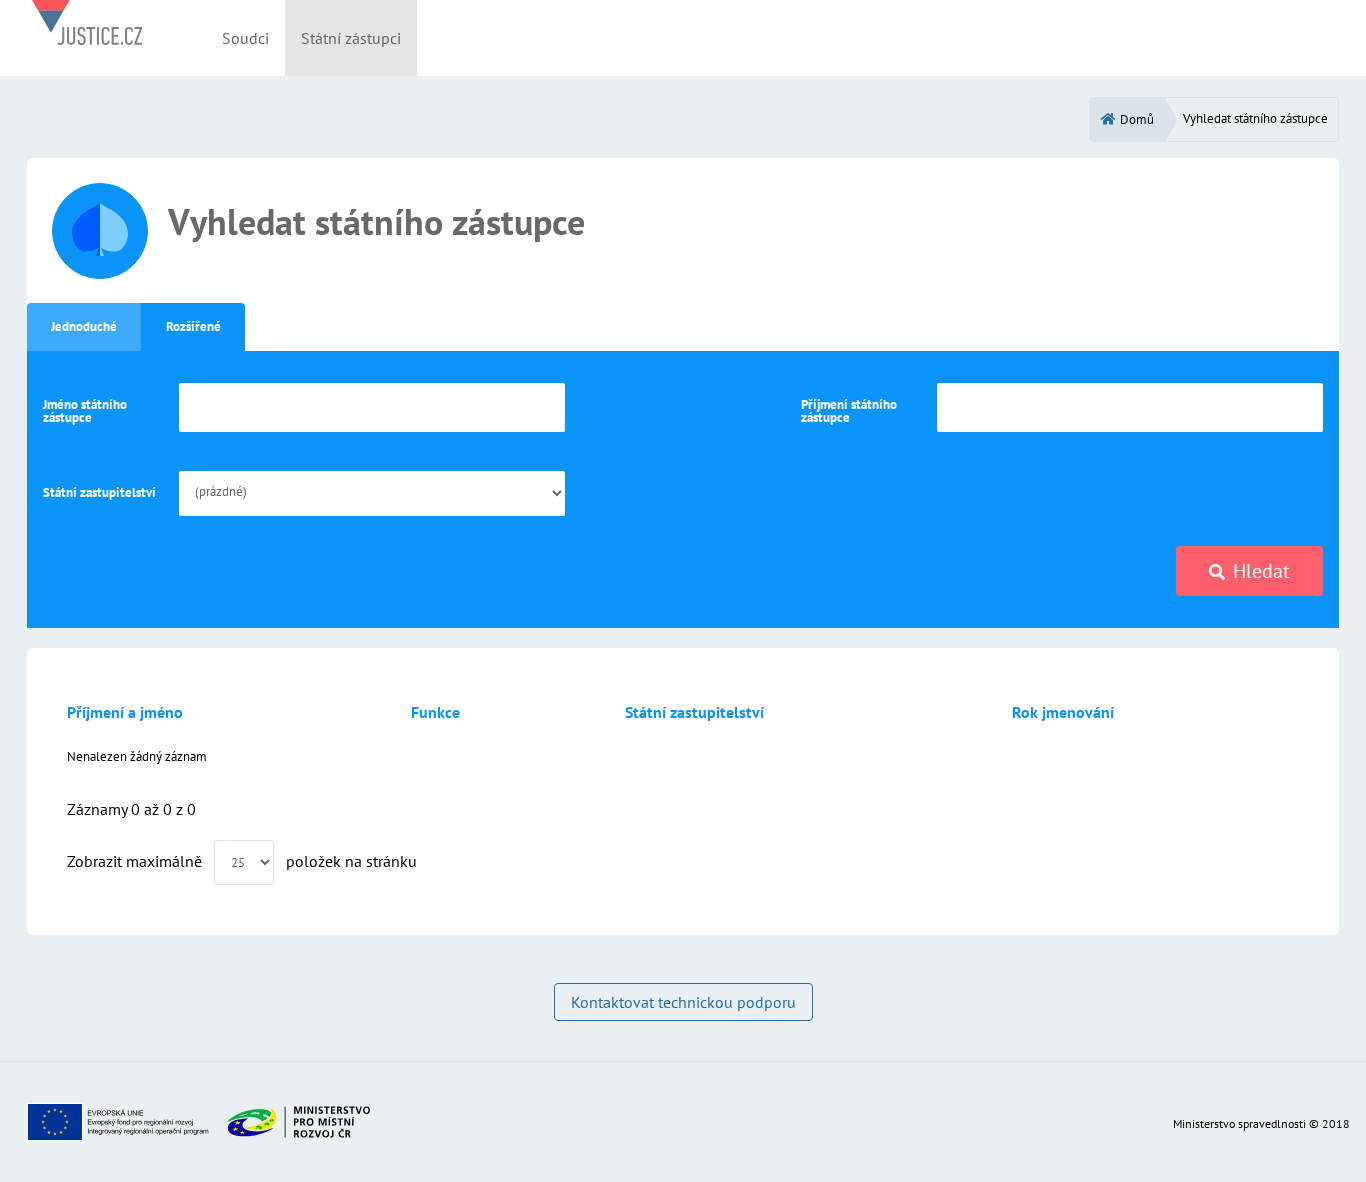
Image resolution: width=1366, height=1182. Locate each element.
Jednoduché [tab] (84, 326)
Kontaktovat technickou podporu (683, 1002)
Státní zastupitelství (99, 492)
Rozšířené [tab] (193, 326)
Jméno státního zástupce (85, 411)
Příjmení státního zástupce (849, 411)
